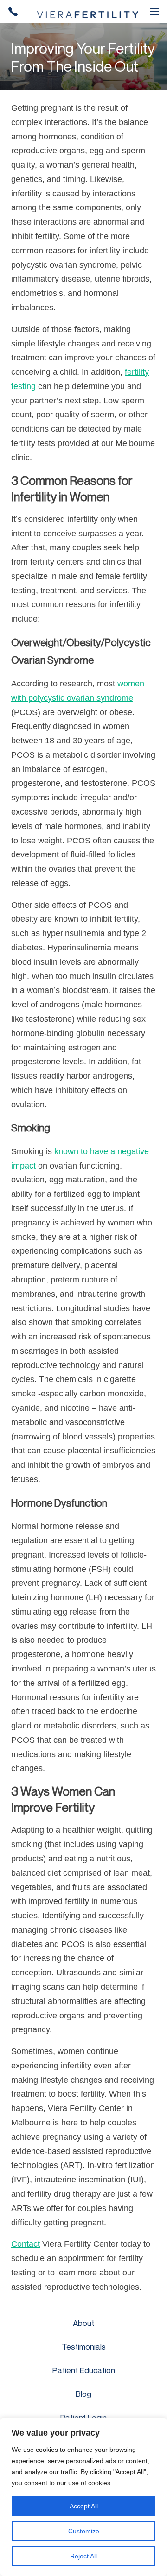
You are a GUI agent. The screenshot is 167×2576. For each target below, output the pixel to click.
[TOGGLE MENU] (154, 12)
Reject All (83, 2556)
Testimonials (84, 2347)
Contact (26, 2244)
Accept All (84, 2506)
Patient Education (84, 2370)
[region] (83, 2497)
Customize (84, 2531)
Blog (83, 2394)
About (83, 2323)
